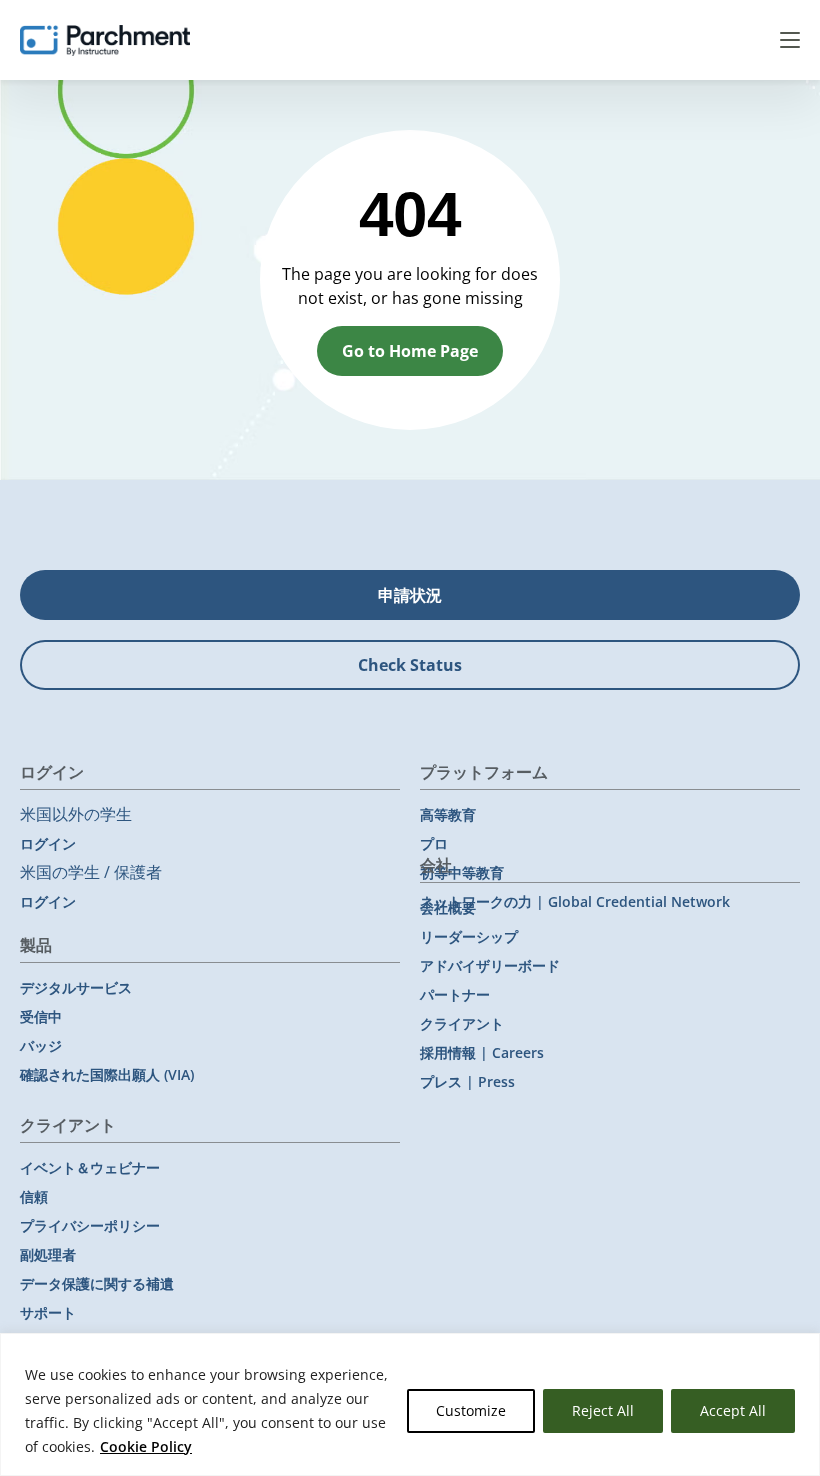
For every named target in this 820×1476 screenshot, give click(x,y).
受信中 (41, 1016)
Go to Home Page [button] (410, 351)
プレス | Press (467, 1081)
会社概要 (448, 907)
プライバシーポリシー (90, 1225)
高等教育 (448, 814)
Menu (790, 40)
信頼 (34, 1196)
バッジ (41, 1045)
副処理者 (48, 1254)
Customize (471, 1410)
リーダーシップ (469, 936)
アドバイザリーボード (490, 965)
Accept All (733, 1410)
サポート (48, 1312)
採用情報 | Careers (482, 1052)
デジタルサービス (76, 987)
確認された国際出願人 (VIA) (107, 1074)
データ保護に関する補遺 (97, 1283)
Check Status (410, 665)
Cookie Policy (146, 1446)
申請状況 (410, 595)
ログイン (48, 843)
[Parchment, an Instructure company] (105, 40)
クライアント (462, 1023)
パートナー (455, 994)
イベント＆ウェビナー (90, 1167)
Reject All (603, 1410)
